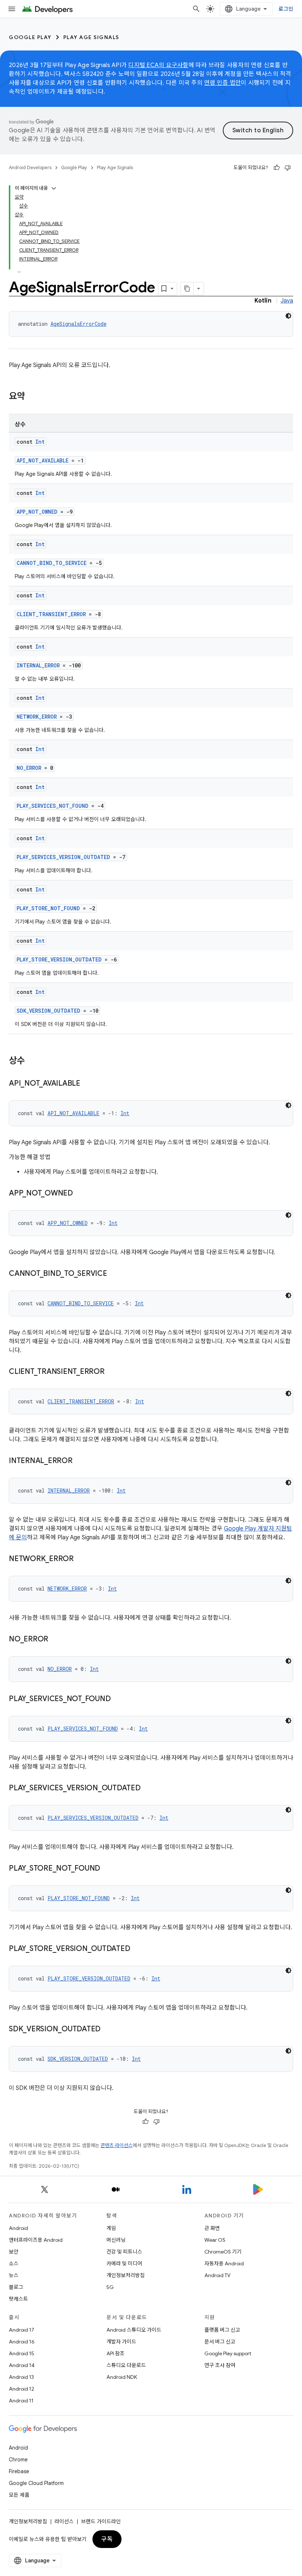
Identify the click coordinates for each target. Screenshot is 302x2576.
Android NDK (122, 2377)
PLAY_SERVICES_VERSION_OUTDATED (63, 857)
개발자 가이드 (121, 2342)
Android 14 (22, 2365)
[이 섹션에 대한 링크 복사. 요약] (32, 397)
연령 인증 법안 (222, 83)
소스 (14, 2263)
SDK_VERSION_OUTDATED (48, 1011)
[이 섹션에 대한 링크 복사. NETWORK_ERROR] (81, 1559)
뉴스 (14, 2275)
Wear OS (215, 2240)
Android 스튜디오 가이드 (134, 2330)
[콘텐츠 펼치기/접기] (54, 188)
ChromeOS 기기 (223, 2252)
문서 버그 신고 (220, 2342)
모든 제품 (19, 2495)
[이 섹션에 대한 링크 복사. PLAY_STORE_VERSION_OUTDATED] (137, 1949)
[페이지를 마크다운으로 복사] (187, 289)
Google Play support (228, 2353)
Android (18, 2228)
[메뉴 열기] (12, 9)
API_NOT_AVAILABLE (43, 460)
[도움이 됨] (277, 168)
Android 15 (22, 2353)
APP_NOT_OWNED (37, 512)
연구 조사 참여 (220, 2365)
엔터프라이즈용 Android (36, 2240)
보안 (14, 2252)
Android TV (217, 2275)
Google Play (30, 37)
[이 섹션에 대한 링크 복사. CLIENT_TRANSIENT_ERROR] (112, 1372)
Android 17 (22, 2330)
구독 (107, 2539)
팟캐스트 (18, 2299)
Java (287, 301)
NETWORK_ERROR (37, 717)
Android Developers (30, 167)
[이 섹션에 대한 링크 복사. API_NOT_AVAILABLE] (88, 1084)
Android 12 (22, 2389)
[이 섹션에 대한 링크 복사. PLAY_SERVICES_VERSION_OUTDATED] (148, 1788)
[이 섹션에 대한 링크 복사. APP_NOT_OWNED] (80, 1194)
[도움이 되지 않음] (288, 168)
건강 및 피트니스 (124, 2252)
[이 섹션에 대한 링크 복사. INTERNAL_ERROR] (80, 1461)
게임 (111, 2228)
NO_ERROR (29, 768)
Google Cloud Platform (36, 2483)
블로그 (16, 2287)
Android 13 (21, 2377)
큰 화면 (212, 2228)
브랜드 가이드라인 (101, 2521)
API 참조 (115, 2353)
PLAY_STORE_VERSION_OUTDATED (59, 959)
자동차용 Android (224, 2263)
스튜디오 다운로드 (126, 2365)
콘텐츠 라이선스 (117, 2145)
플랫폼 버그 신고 (222, 2330)
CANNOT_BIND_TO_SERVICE (52, 563)
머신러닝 (116, 2240)
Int (40, 442)
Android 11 (21, 2401)
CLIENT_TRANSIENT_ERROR (51, 614)
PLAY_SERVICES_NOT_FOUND (52, 806)
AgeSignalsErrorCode (78, 324)
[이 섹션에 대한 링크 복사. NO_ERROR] (56, 1640)
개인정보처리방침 (126, 2275)
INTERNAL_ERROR (38, 665)
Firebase (19, 2471)
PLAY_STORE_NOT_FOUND (48, 908)
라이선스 (64, 2521)
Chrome (18, 2460)
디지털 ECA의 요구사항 (158, 65)
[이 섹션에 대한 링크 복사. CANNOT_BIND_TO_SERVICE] (115, 1274)
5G (110, 2287)
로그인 (286, 9)
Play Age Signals (91, 37)
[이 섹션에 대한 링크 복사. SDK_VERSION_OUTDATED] (108, 2029)
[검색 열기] (196, 9)
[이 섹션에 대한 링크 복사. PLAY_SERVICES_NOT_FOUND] (118, 1699)
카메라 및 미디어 (124, 2263)
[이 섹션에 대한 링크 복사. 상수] (32, 1061)
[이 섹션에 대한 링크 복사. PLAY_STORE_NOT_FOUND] (108, 1869)
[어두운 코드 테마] (288, 316)
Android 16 (22, 2342)
